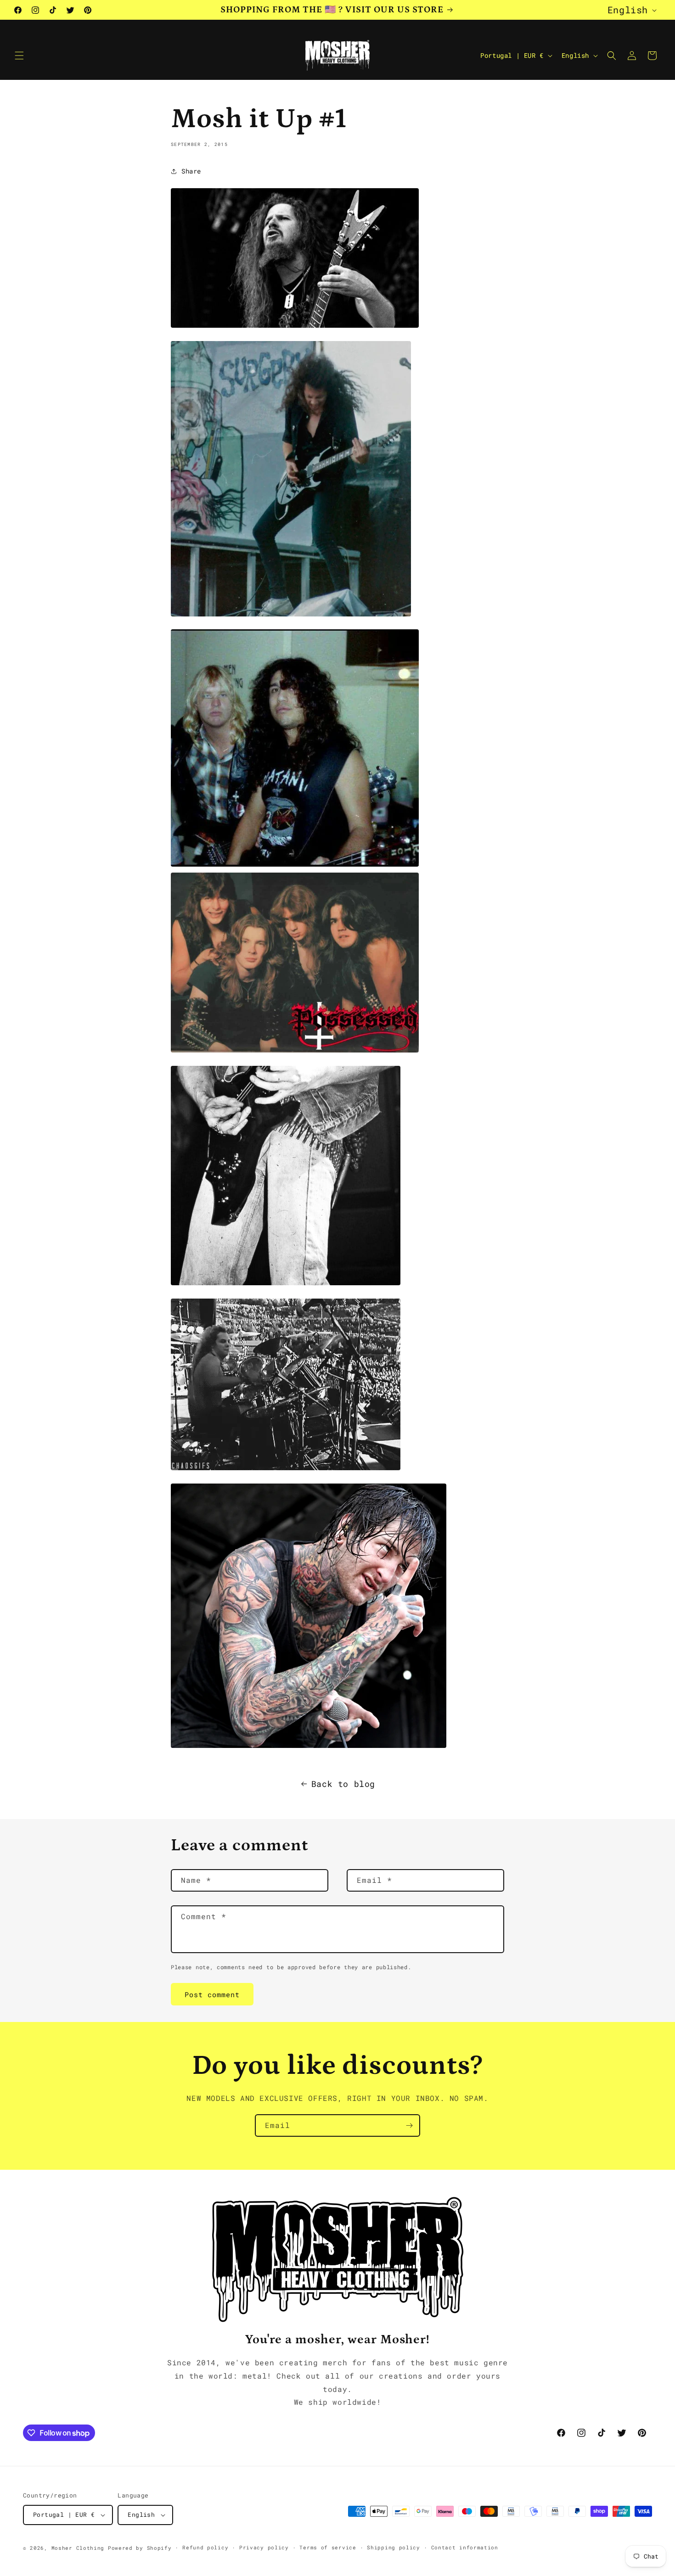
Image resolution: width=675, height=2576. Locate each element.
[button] (19, 56)
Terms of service (328, 2547)
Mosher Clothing (78, 2548)
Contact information (465, 2547)
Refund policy (205, 2547)
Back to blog (343, 1784)
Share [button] (191, 171)
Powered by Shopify (140, 2548)
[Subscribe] (409, 2125)
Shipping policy (394, 2547)
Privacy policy (264, 2547)
